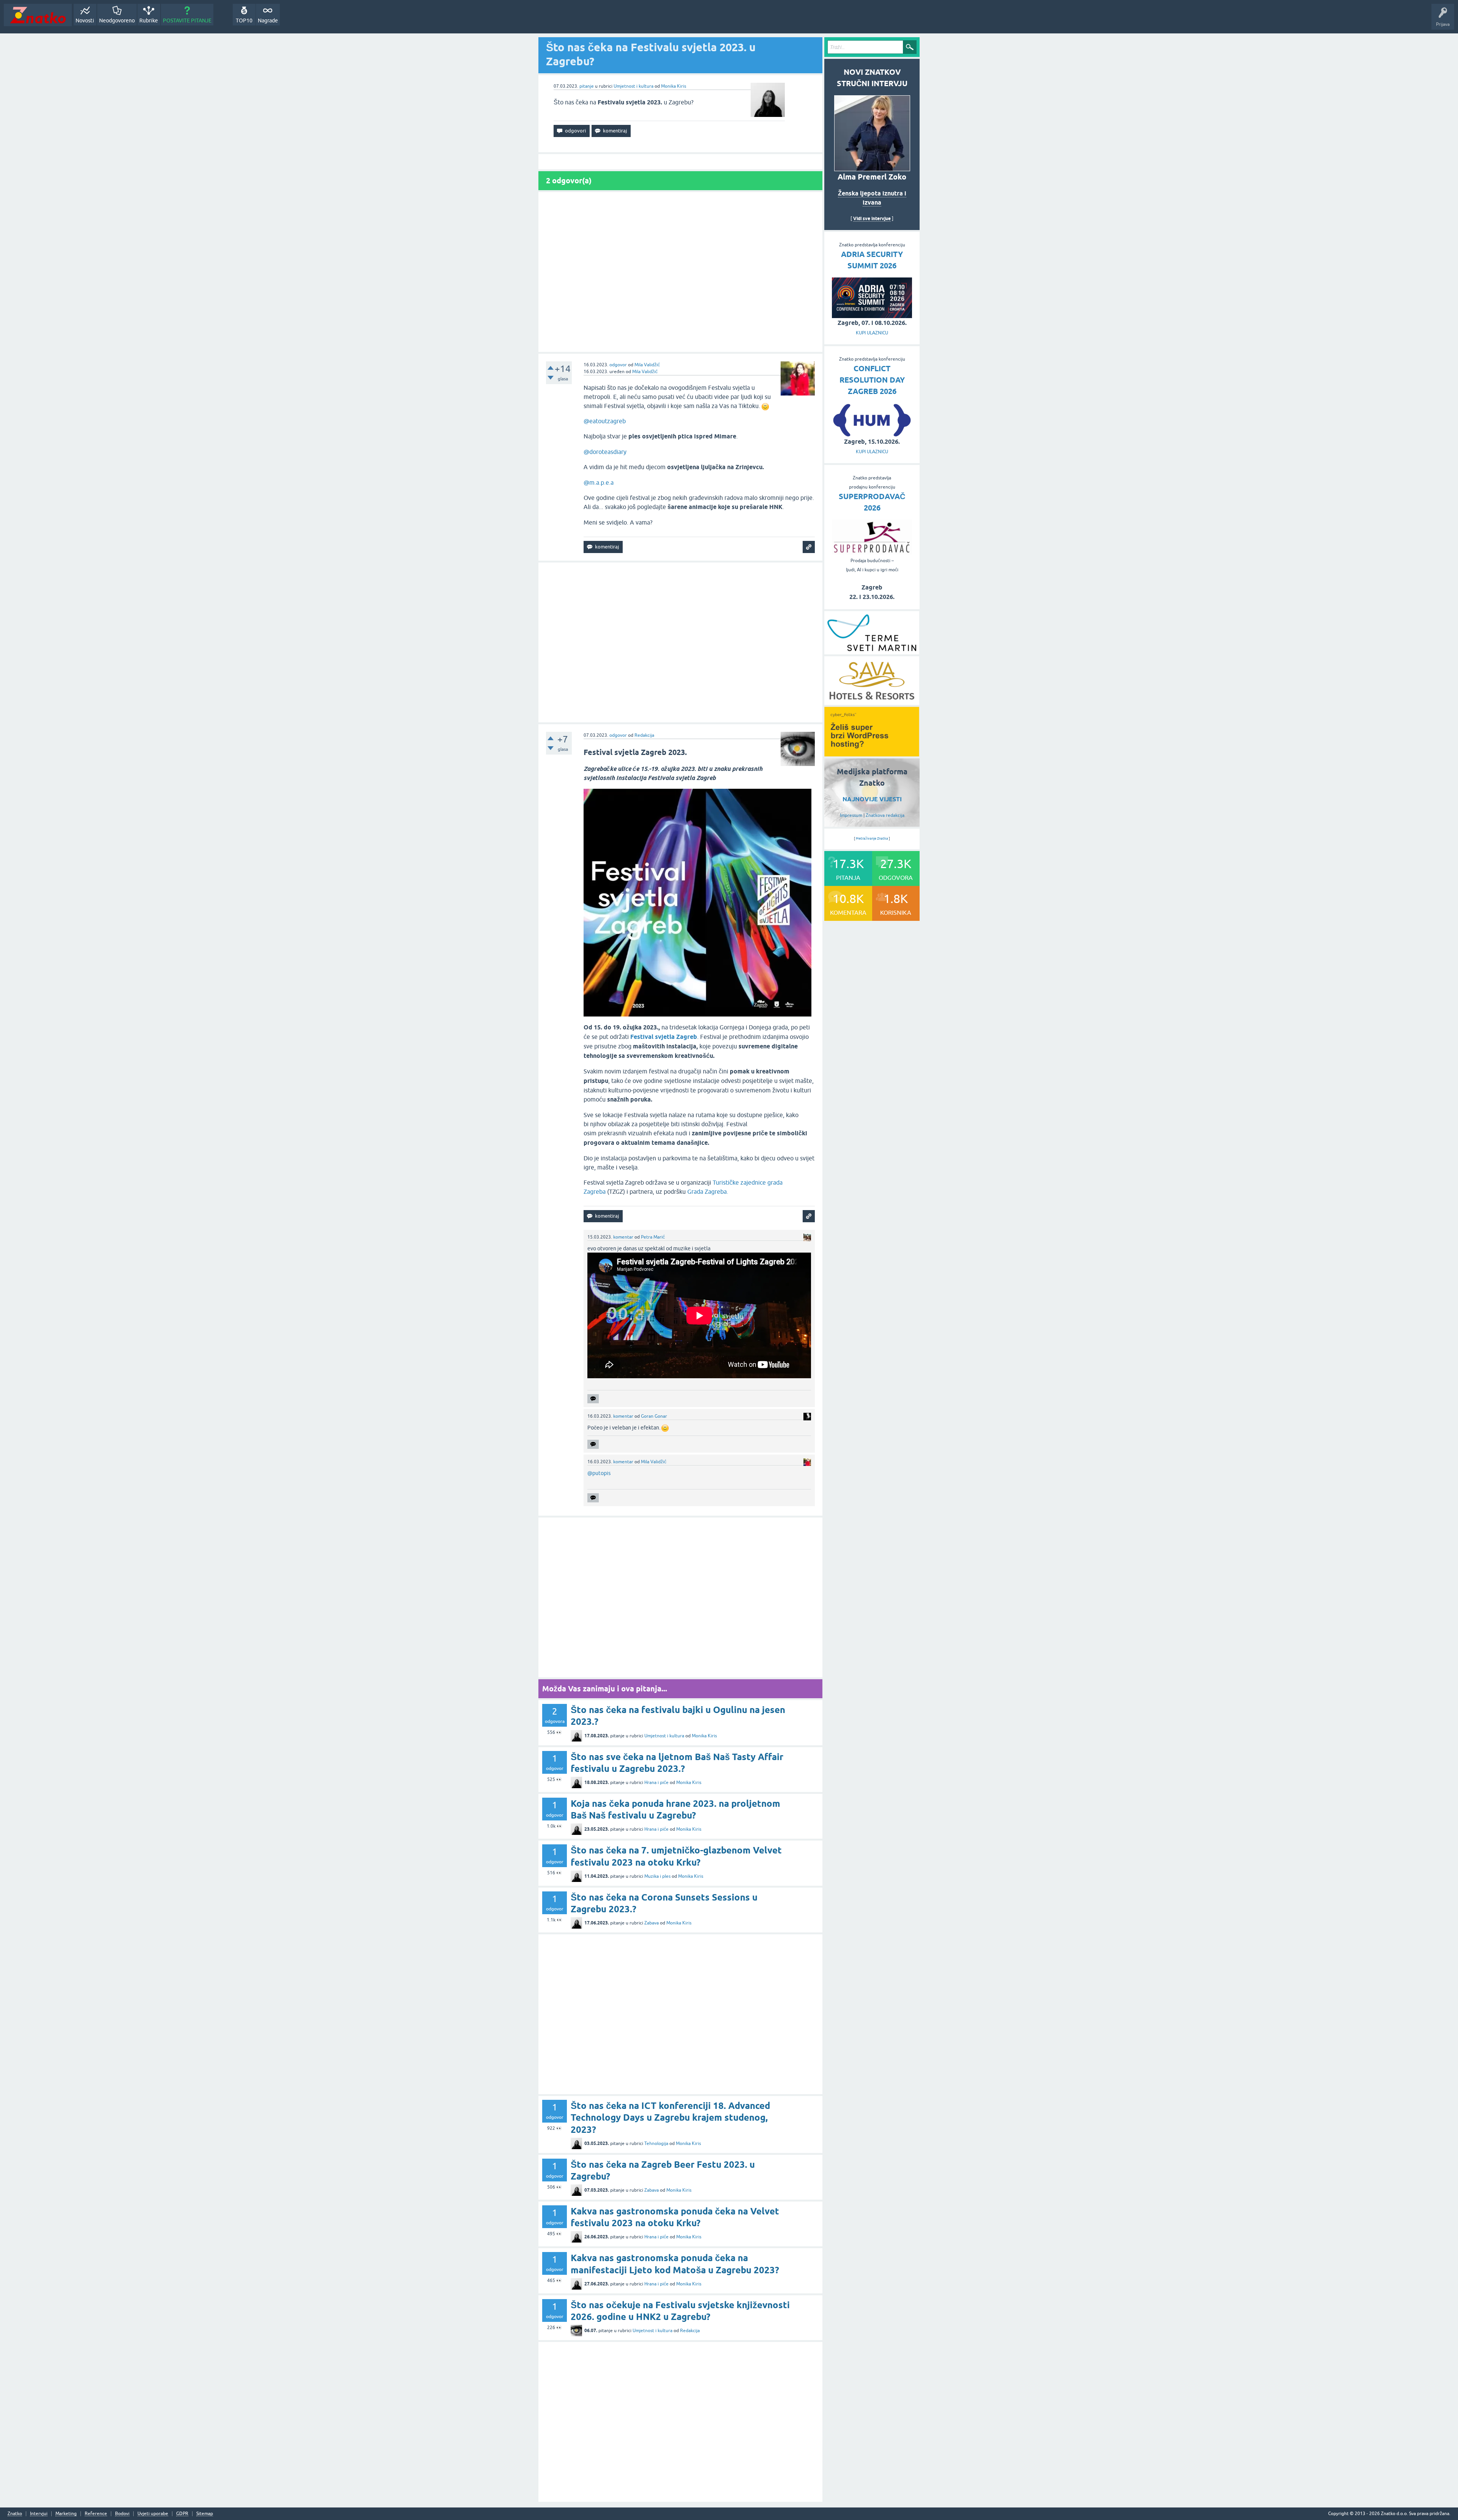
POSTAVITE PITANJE (187, 20)
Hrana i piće (656, 1782)
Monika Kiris (674, 86)
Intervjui (39, 2514)
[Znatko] (38, 15)
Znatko (15, 2514)
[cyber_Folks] (872, 754)
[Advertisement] (680, 272)
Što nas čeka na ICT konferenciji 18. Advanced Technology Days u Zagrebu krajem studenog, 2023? (670, 2117)
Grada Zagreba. (708, 1191)
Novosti (85, 20)
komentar (623, 1237)
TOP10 (244, 20)
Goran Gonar (654, 1416)
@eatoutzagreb (605, 421)
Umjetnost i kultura (634, 86)
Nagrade (268, 20)
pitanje (587, 86)
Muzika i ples (657, 1876)
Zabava (652, 1923)
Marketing (66, 2514)
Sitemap (205, 2514)
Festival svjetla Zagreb (664, 1037)
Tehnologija (656, 2143)
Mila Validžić (647, 365)
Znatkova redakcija (885, 815)
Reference (96, 2514)
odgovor (618, 365)
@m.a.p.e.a (599, 482)
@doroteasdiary (605, 452)
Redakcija (644, 735)
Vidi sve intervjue (872, 218)
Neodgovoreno (117, 20)
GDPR (182, 2514)
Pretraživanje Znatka (872, 838)
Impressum (851, 815)
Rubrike (149, 20)
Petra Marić (653, 1237)
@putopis (599, 1473)
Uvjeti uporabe (153, 2514)
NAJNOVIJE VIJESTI (872, 799)
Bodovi (122, 2514)
